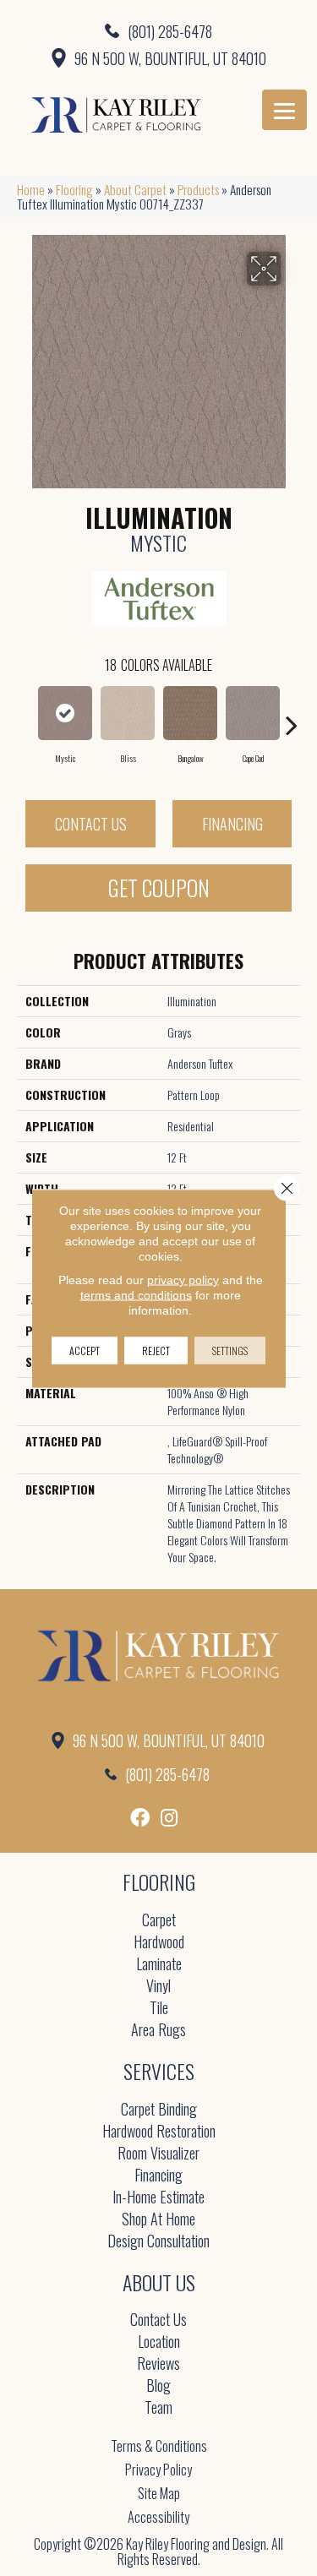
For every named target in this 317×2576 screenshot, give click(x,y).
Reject (156, 1350)
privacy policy (183, 1279)
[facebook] (140, 1818)
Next (292, 716)
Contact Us (91, 824)
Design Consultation (158, 2242)
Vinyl (158, 1987)
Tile (159, 2009)
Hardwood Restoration (159, 2132)
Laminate (159, 1965)
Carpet (159, 1921)
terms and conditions (136, 1294)
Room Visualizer (158, 2154)
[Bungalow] (190, 713)
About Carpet (135, 189)
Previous (25, 716)
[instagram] (169, 1818)
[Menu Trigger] (284, 110)
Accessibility (158, 2517)
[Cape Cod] (253, 713)
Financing (232, 824)
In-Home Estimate (158, 2198)
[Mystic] (65, 713)
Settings (230, 1350)
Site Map (159, 2493)
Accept (85, 1350)
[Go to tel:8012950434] (158, 30)
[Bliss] (128, 713)
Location (159, 2342)
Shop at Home (158, 2220)
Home (31, 189)
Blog (158, 2386)
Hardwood (159, 1943)
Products (198, 189)
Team (158, 2408)
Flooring (74, 189)
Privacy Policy (158, 2470)
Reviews (158, 2364)
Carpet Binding (159, 2110)
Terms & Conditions (159, 2446)
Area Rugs (158, 2031)
